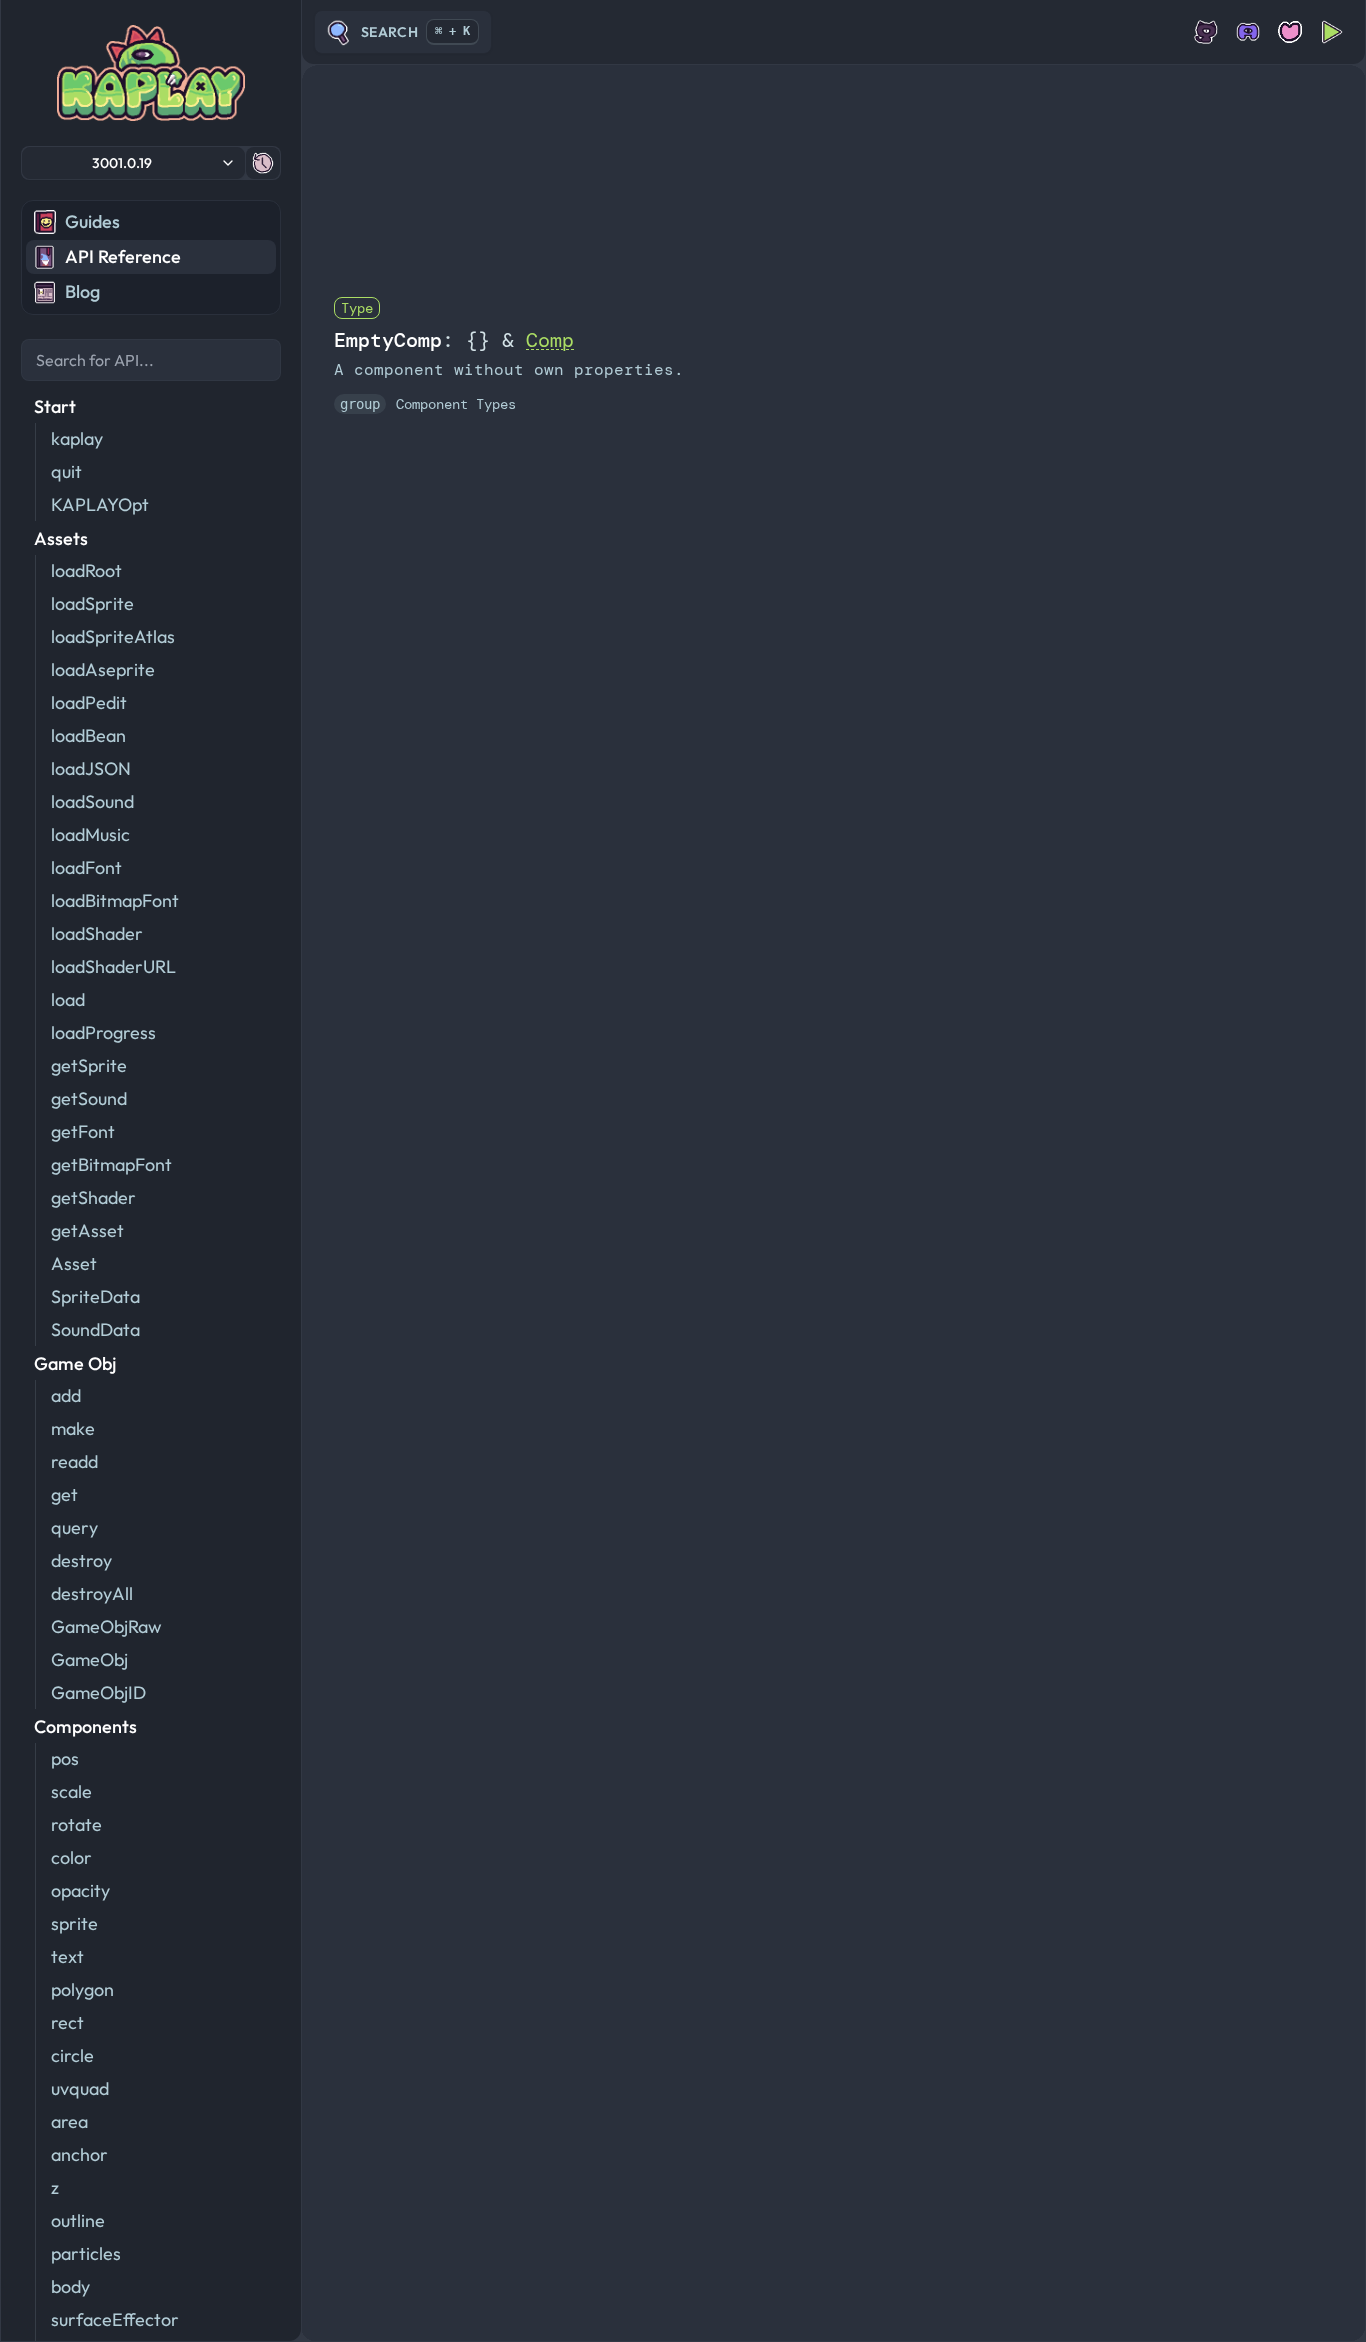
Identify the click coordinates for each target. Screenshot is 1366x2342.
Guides (92, 221)
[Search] (151, 360)
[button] (133, 163)
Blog (82, 291)
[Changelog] (263, 163)
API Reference (123, 256)
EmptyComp (388, 340)
